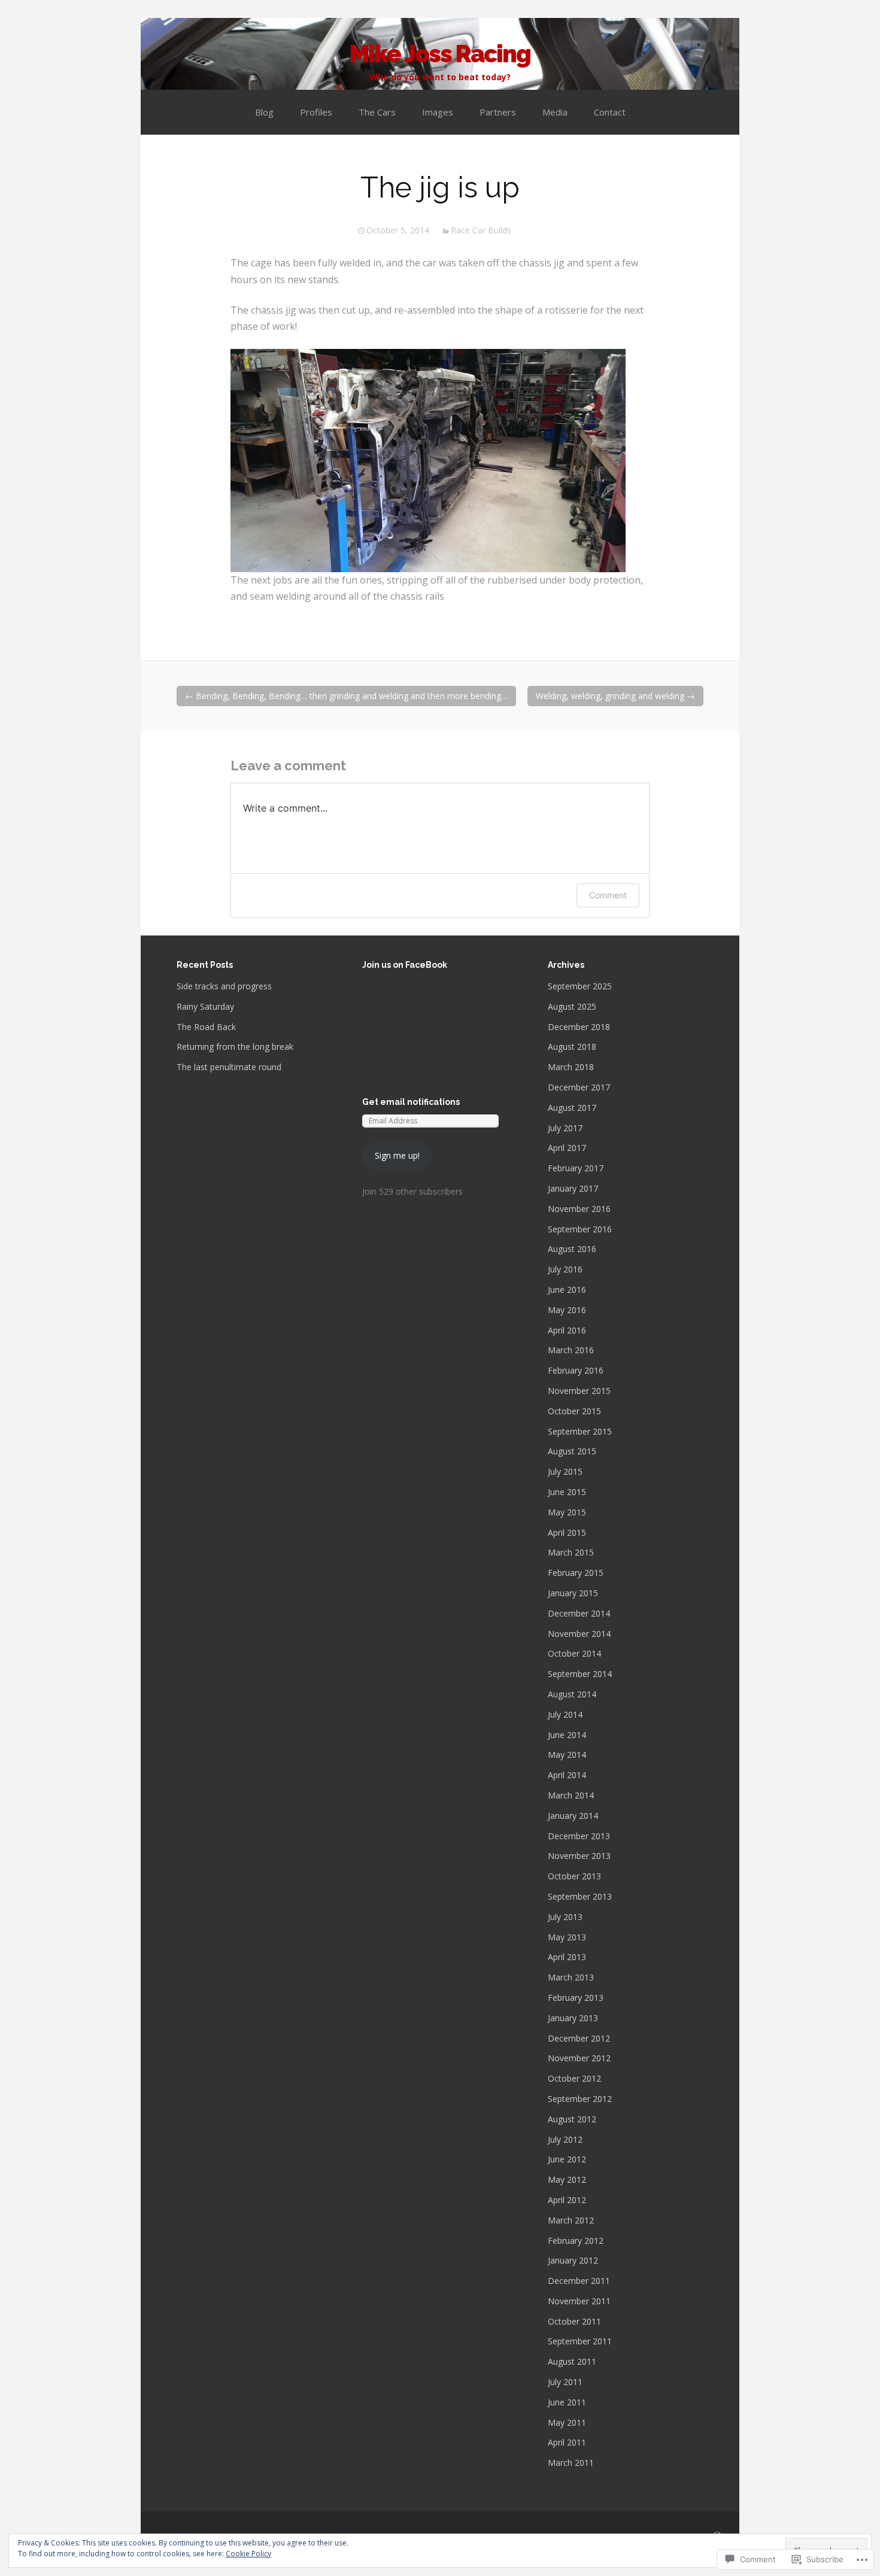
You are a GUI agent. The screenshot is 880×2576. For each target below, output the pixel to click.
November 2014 (579, 1634)
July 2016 (565, 1269)
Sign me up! (397, 1155)
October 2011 (574, 2321)
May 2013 (567, 1937)
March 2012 (571, 2220)
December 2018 (579, 1027)
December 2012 (579, 2038)
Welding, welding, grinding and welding (615, 696)
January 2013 (573, 2018)
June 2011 (567, 2402)
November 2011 (579, 2301)
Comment (608, 895)
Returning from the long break (235, 1046)
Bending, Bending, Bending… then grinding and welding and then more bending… (346, 696)
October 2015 (574, 1411)
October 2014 (574, 1653)
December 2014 (579, 1613)
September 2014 (580, 1674)
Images (438, 112)
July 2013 (565, 1917)
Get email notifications (411, 1102)
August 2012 (572, 2119)
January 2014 (573, 1816)
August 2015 (572, 1451)
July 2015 (565, 1471)
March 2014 (571, 1795)
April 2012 (567, 2200)
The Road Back (206, 1027)
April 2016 (567, 1330)
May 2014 (567, 1755)
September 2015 (580, 1431)
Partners (498, 112)
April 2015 (567, 1532)
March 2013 (571, 1977)
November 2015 (579, 1391)
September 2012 (580, 2099)
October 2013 (574, 1876)
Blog (264, 112)
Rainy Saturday (205, 1006)
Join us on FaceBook (405, 965)
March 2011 (571, 2463)
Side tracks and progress (224, 986)
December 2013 (579, 1836)
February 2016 (576, 1370)
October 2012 (574, 2078)
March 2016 (571, 1350)
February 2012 (576, 2241)
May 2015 (567, 1512)
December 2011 (579, 2281)
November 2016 (579, 1209)
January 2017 (573, 1188)
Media (555, 112)
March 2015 (571, 1552)
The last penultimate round (229, 1067)
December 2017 (579, 1087)
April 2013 (567, 1957)
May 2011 (567, 2422)
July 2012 (565, 2139)
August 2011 (572, 2361)
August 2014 (572, 1694)
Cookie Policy (248, 2554)
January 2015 (573, 1593)
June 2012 (567, 2159)
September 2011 (580, 2341)
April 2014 (567, 1775)
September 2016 (580, 1229)
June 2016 (567, 1289)
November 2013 (579, 1856)
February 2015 (576, 1573)
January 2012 (573, 2260)
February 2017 (576, 1168)
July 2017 (565, 1128)
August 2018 (572, 1046)
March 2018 (571, 1067)
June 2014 (567, 1735)
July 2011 (565, 2382)
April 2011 (567, 2442)
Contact (610, 112)
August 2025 (572, 1006)
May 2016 (567, 1310)
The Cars (377, 112)
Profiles (316, 112)
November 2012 (579, 2058)
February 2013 (576, 1998)
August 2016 (572, 1249)
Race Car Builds (481, 230)
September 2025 (580, 986)
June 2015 (567, 1492)
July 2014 (565, 1714)
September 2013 (580, 1896)
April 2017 (567, 1148)
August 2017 (572, 1108)
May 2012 (567, 2179)
